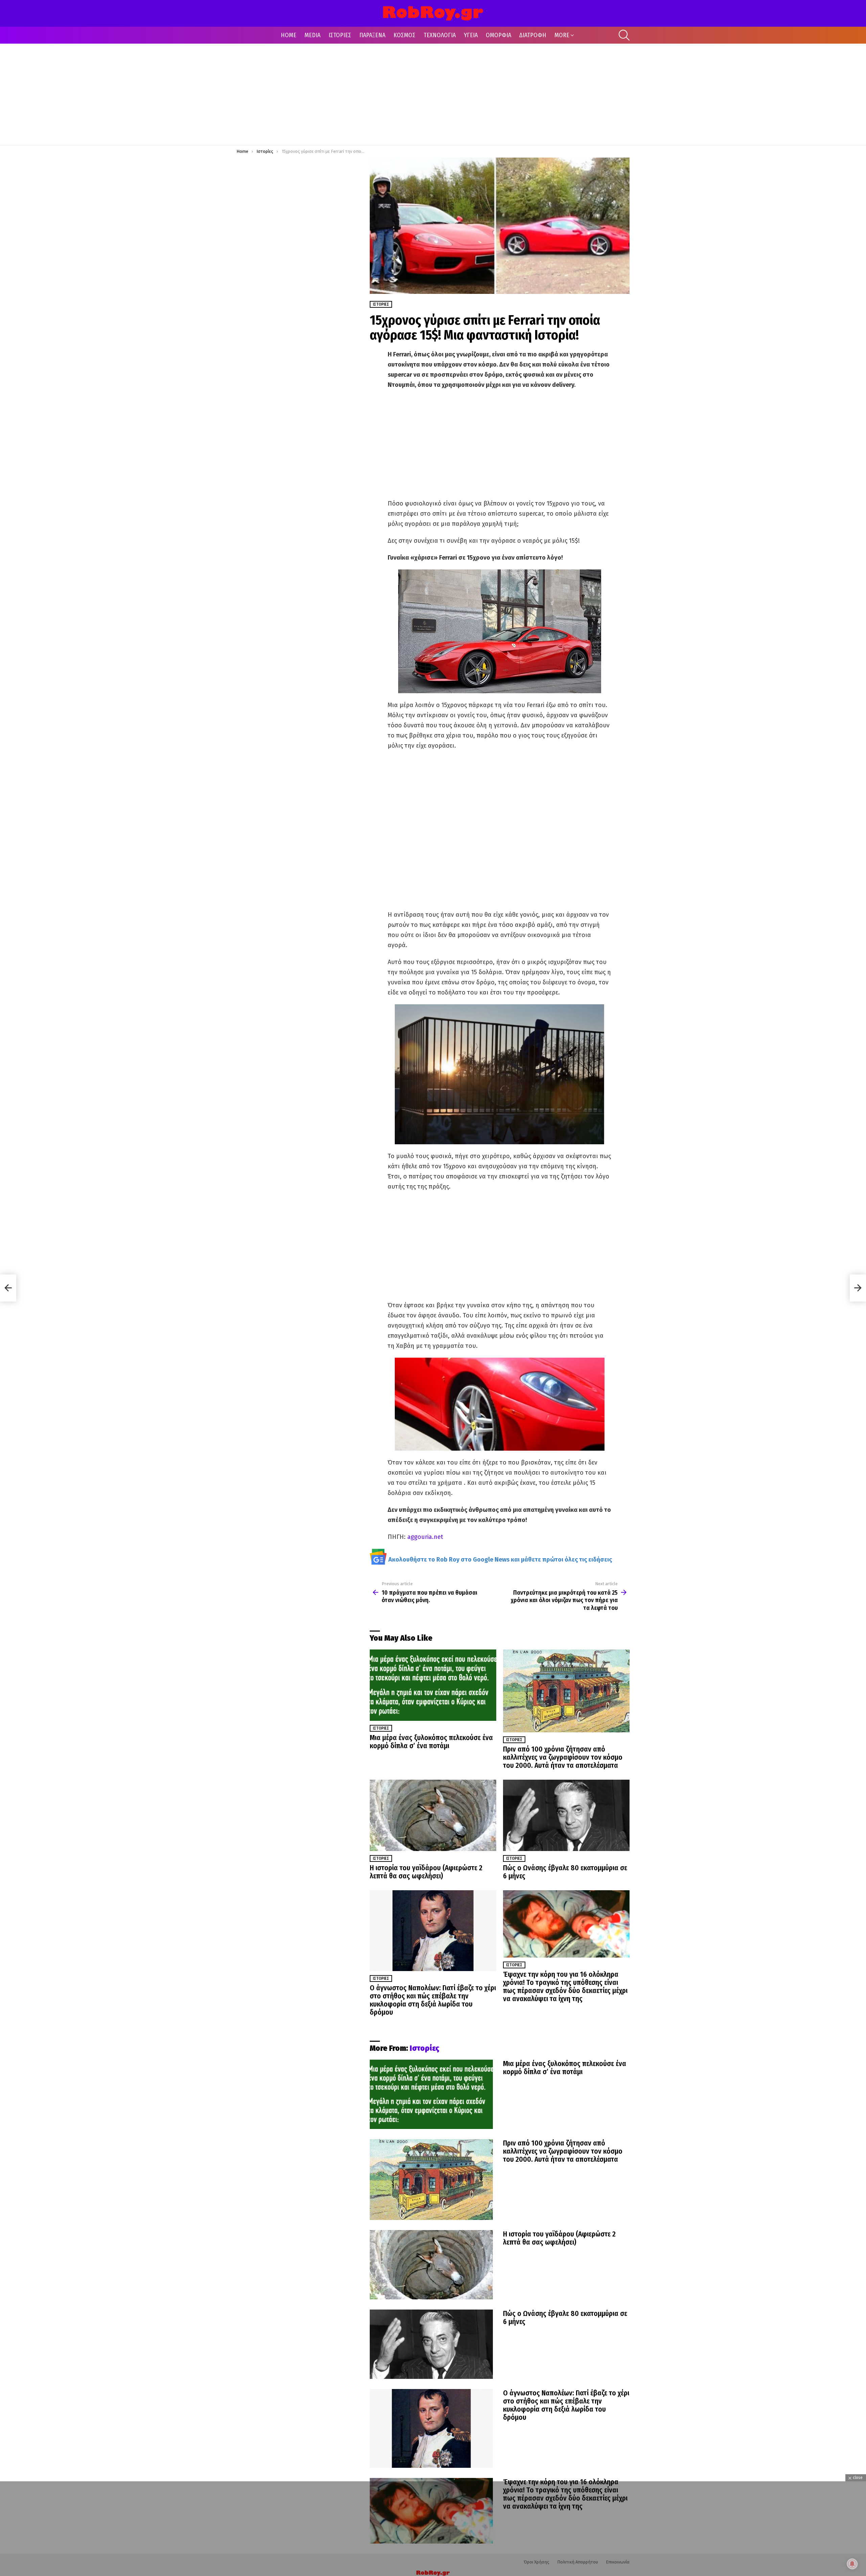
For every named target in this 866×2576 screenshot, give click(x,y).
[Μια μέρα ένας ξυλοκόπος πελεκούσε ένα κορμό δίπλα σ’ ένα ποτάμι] (433, 1685)
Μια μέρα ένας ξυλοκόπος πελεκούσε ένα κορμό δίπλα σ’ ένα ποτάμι (431, 1742)
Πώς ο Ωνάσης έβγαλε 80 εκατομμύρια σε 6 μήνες (565, 1872)
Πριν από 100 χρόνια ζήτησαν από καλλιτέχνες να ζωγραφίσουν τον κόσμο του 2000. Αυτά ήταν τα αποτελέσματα (563, 1757)
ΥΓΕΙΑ (471, 35)
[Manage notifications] (852, 2564)
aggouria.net (425, 1537)
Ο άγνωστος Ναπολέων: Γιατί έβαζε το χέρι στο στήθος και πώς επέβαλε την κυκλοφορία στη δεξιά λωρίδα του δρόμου (433, 2000)
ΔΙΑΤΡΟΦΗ (533, 35)
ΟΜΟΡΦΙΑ (498, 35)
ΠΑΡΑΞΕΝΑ (372, 35)
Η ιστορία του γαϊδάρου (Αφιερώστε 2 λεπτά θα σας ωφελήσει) (426, 1872)
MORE (562, 35)
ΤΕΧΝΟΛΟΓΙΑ (440, 35)
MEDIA (312, 35)
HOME (289, 35)
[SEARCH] (624, 35)
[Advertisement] (433, 94)
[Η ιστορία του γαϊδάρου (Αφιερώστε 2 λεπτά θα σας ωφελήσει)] (433, 1815)
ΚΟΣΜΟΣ (404, 35)
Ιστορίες (381, 1728)
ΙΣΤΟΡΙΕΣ (340, 35)
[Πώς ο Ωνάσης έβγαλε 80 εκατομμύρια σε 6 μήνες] (566, 1815)
